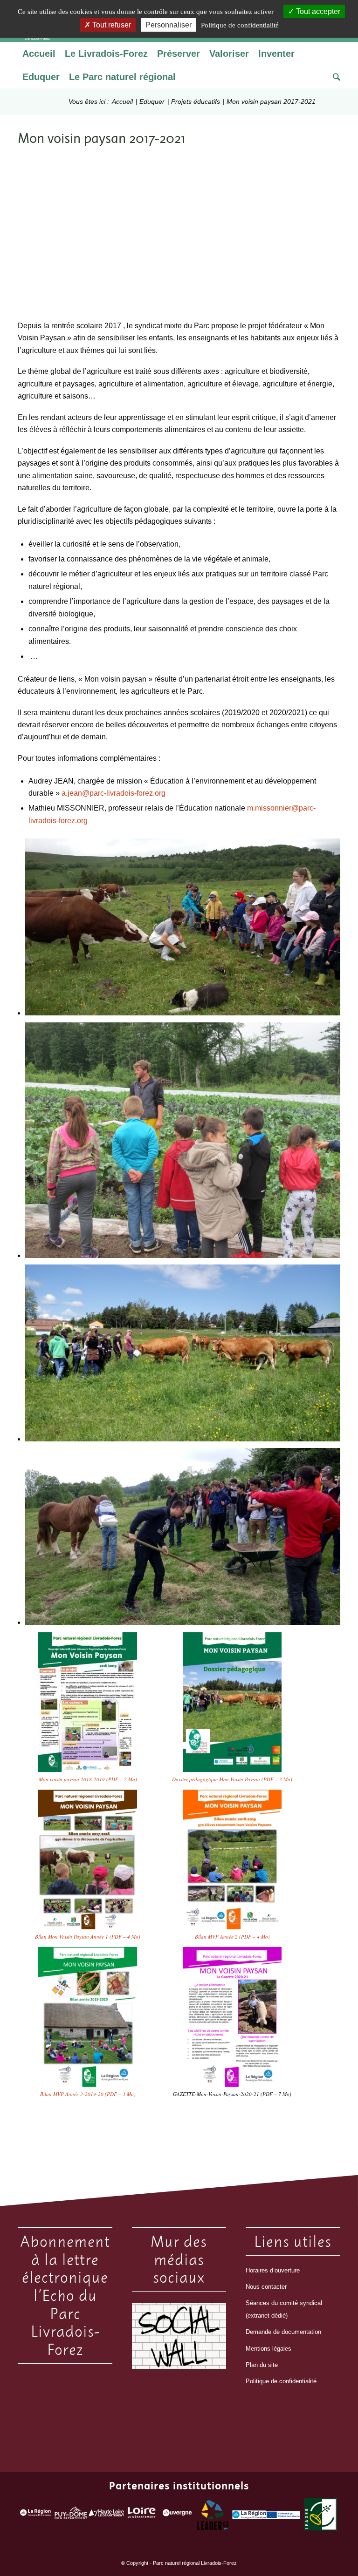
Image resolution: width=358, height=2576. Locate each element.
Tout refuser (111, 25)
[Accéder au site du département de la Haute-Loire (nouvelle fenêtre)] (106, 2515)
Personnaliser (169, 25)
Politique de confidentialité (281, 2381)
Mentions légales (268, 2349)
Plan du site (262, 2365)
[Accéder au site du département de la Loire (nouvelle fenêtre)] (142, 2515)
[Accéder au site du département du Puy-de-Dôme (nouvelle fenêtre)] (71, 2515)
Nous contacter (266, 2287)
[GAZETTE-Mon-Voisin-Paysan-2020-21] (232, 2017)
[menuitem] (39, 54)
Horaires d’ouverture (273, 2270)
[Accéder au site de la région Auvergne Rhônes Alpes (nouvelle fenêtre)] (35, 2515)
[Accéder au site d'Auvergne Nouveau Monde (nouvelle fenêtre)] (177, 2515)
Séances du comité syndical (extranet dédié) (284, 2309)
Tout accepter (317, 11)
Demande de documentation (283, 2332)
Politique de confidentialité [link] (240, 25)
